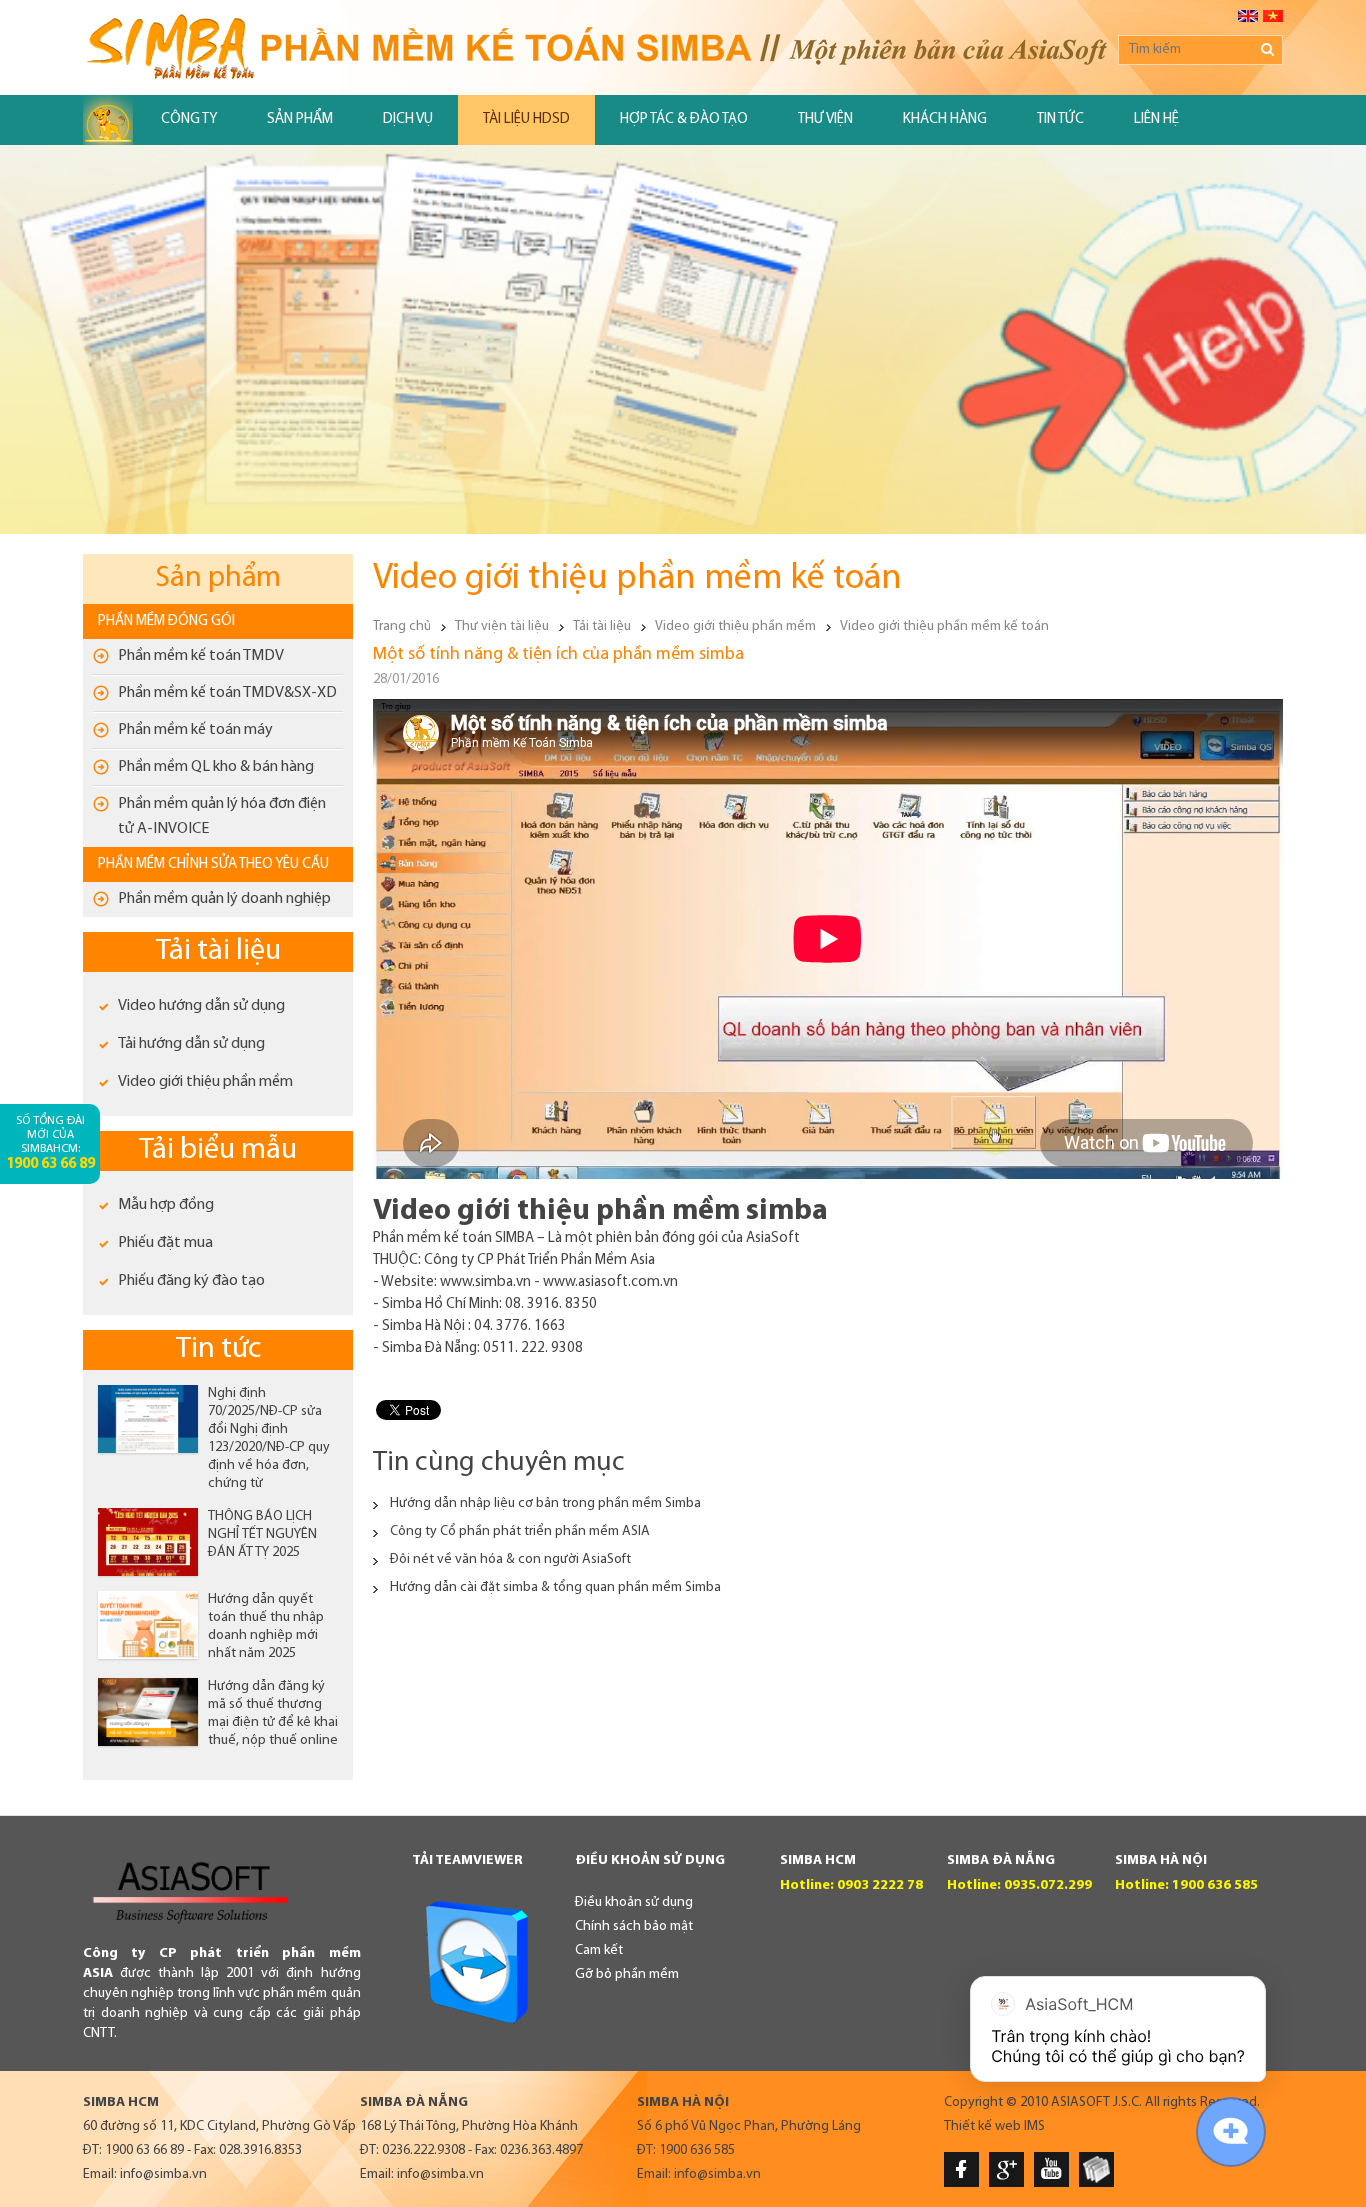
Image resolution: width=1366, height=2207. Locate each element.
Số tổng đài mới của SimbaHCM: (50, 1143)
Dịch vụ (408, 119)
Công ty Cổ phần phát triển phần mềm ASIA (520, 1531)
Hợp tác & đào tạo (684, 119)
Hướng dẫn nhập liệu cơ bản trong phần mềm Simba (545, 1503)
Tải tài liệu (218, 951)
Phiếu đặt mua (165, 1243)
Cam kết (599, 1950)
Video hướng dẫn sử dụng (201, 1006)
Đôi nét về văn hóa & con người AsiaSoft (510, 1559)
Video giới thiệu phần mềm (205, 1082)
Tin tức (1060, 119)
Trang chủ (402, 626)
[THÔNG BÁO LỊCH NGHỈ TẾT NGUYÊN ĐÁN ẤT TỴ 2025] (148, 1542)
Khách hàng (945, 119)
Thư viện (825, 119)
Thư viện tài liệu (502, 626)
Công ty (189, 119)
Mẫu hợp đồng (166, 1205)
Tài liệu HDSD (526, 119)
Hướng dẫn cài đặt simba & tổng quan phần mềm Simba (555, 1587)
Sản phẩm (300, 119)
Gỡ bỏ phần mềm (627, 1974)
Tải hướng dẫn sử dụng (191, 1044)
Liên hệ (1156, 119)
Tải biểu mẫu (218, 1150)
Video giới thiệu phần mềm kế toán (944, 626)
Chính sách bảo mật (634, 1926)
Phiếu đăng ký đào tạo (191, 1281)
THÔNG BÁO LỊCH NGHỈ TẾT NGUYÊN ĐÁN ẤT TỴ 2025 (262, 1534)
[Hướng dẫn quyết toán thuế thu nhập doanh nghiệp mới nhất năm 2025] (148, 1625)
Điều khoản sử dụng (634, 1902)
